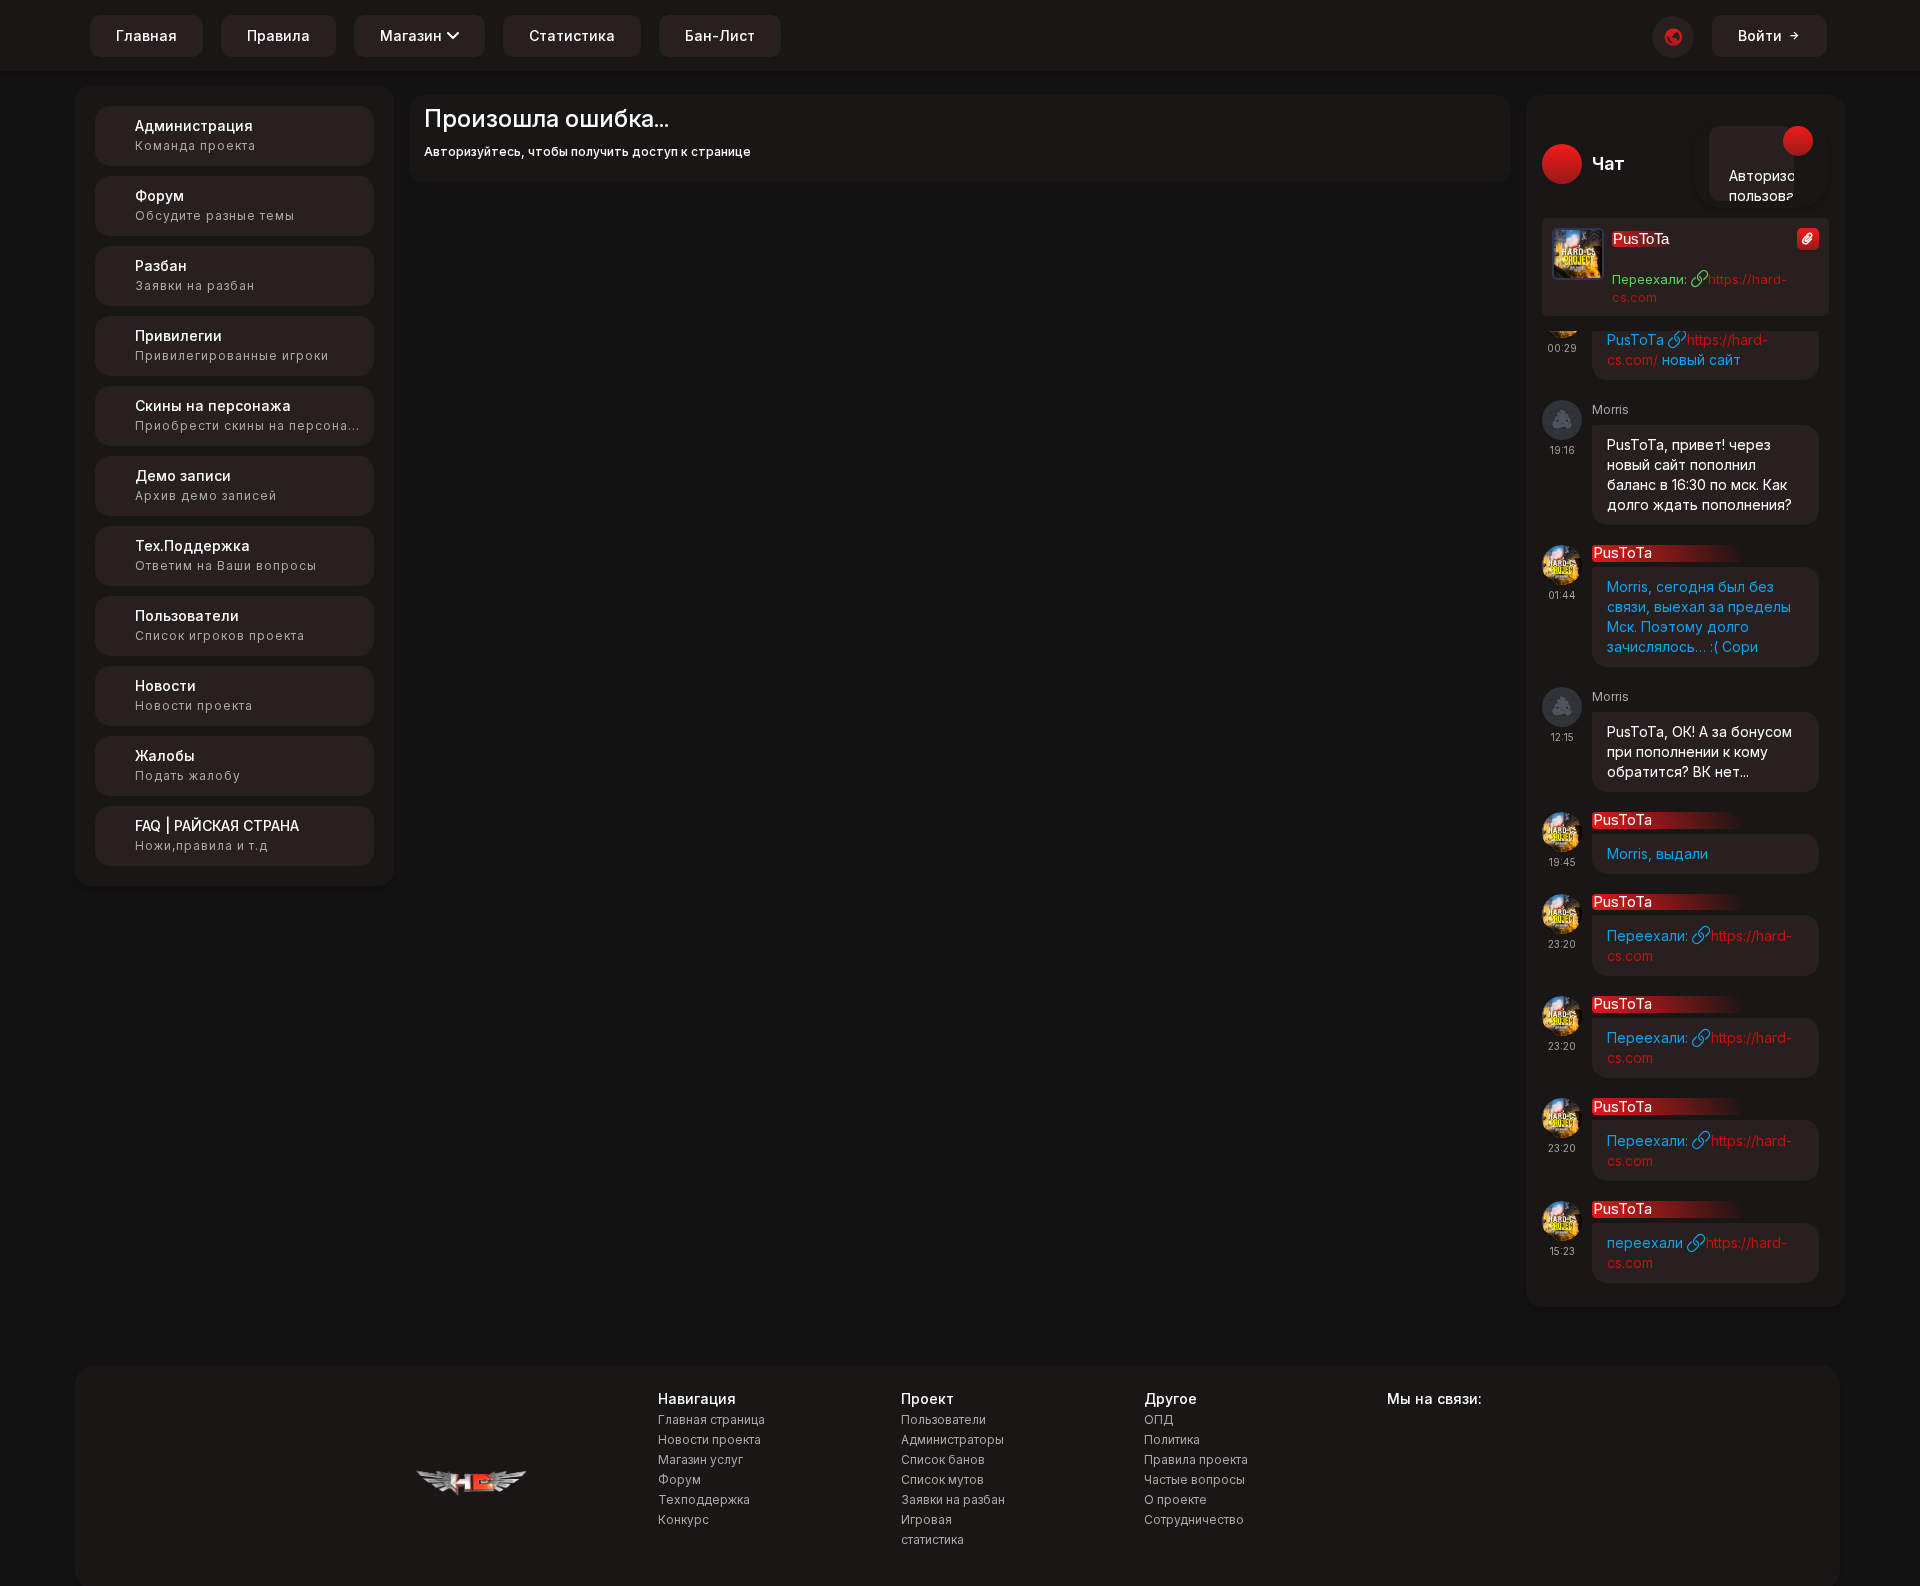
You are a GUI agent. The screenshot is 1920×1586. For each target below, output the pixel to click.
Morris (1610, 409)
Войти (1760, 35)
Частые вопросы (1194, 1479)
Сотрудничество (1194, 1519)
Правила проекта (1196, 1459)
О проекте (1175, 1499)
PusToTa (1641, 239)
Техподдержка (704, 1499)
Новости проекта (709, 1439)
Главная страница (711, 1419)
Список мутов (942, 1479)
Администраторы (952, 1439)
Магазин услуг (700, 1459)
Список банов (943, 1459)
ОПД (1159, 1419)
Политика (1172, 1439)
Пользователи (943, 1419)
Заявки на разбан (953, 1499)
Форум (679, 1479)
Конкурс (683, 1519)
